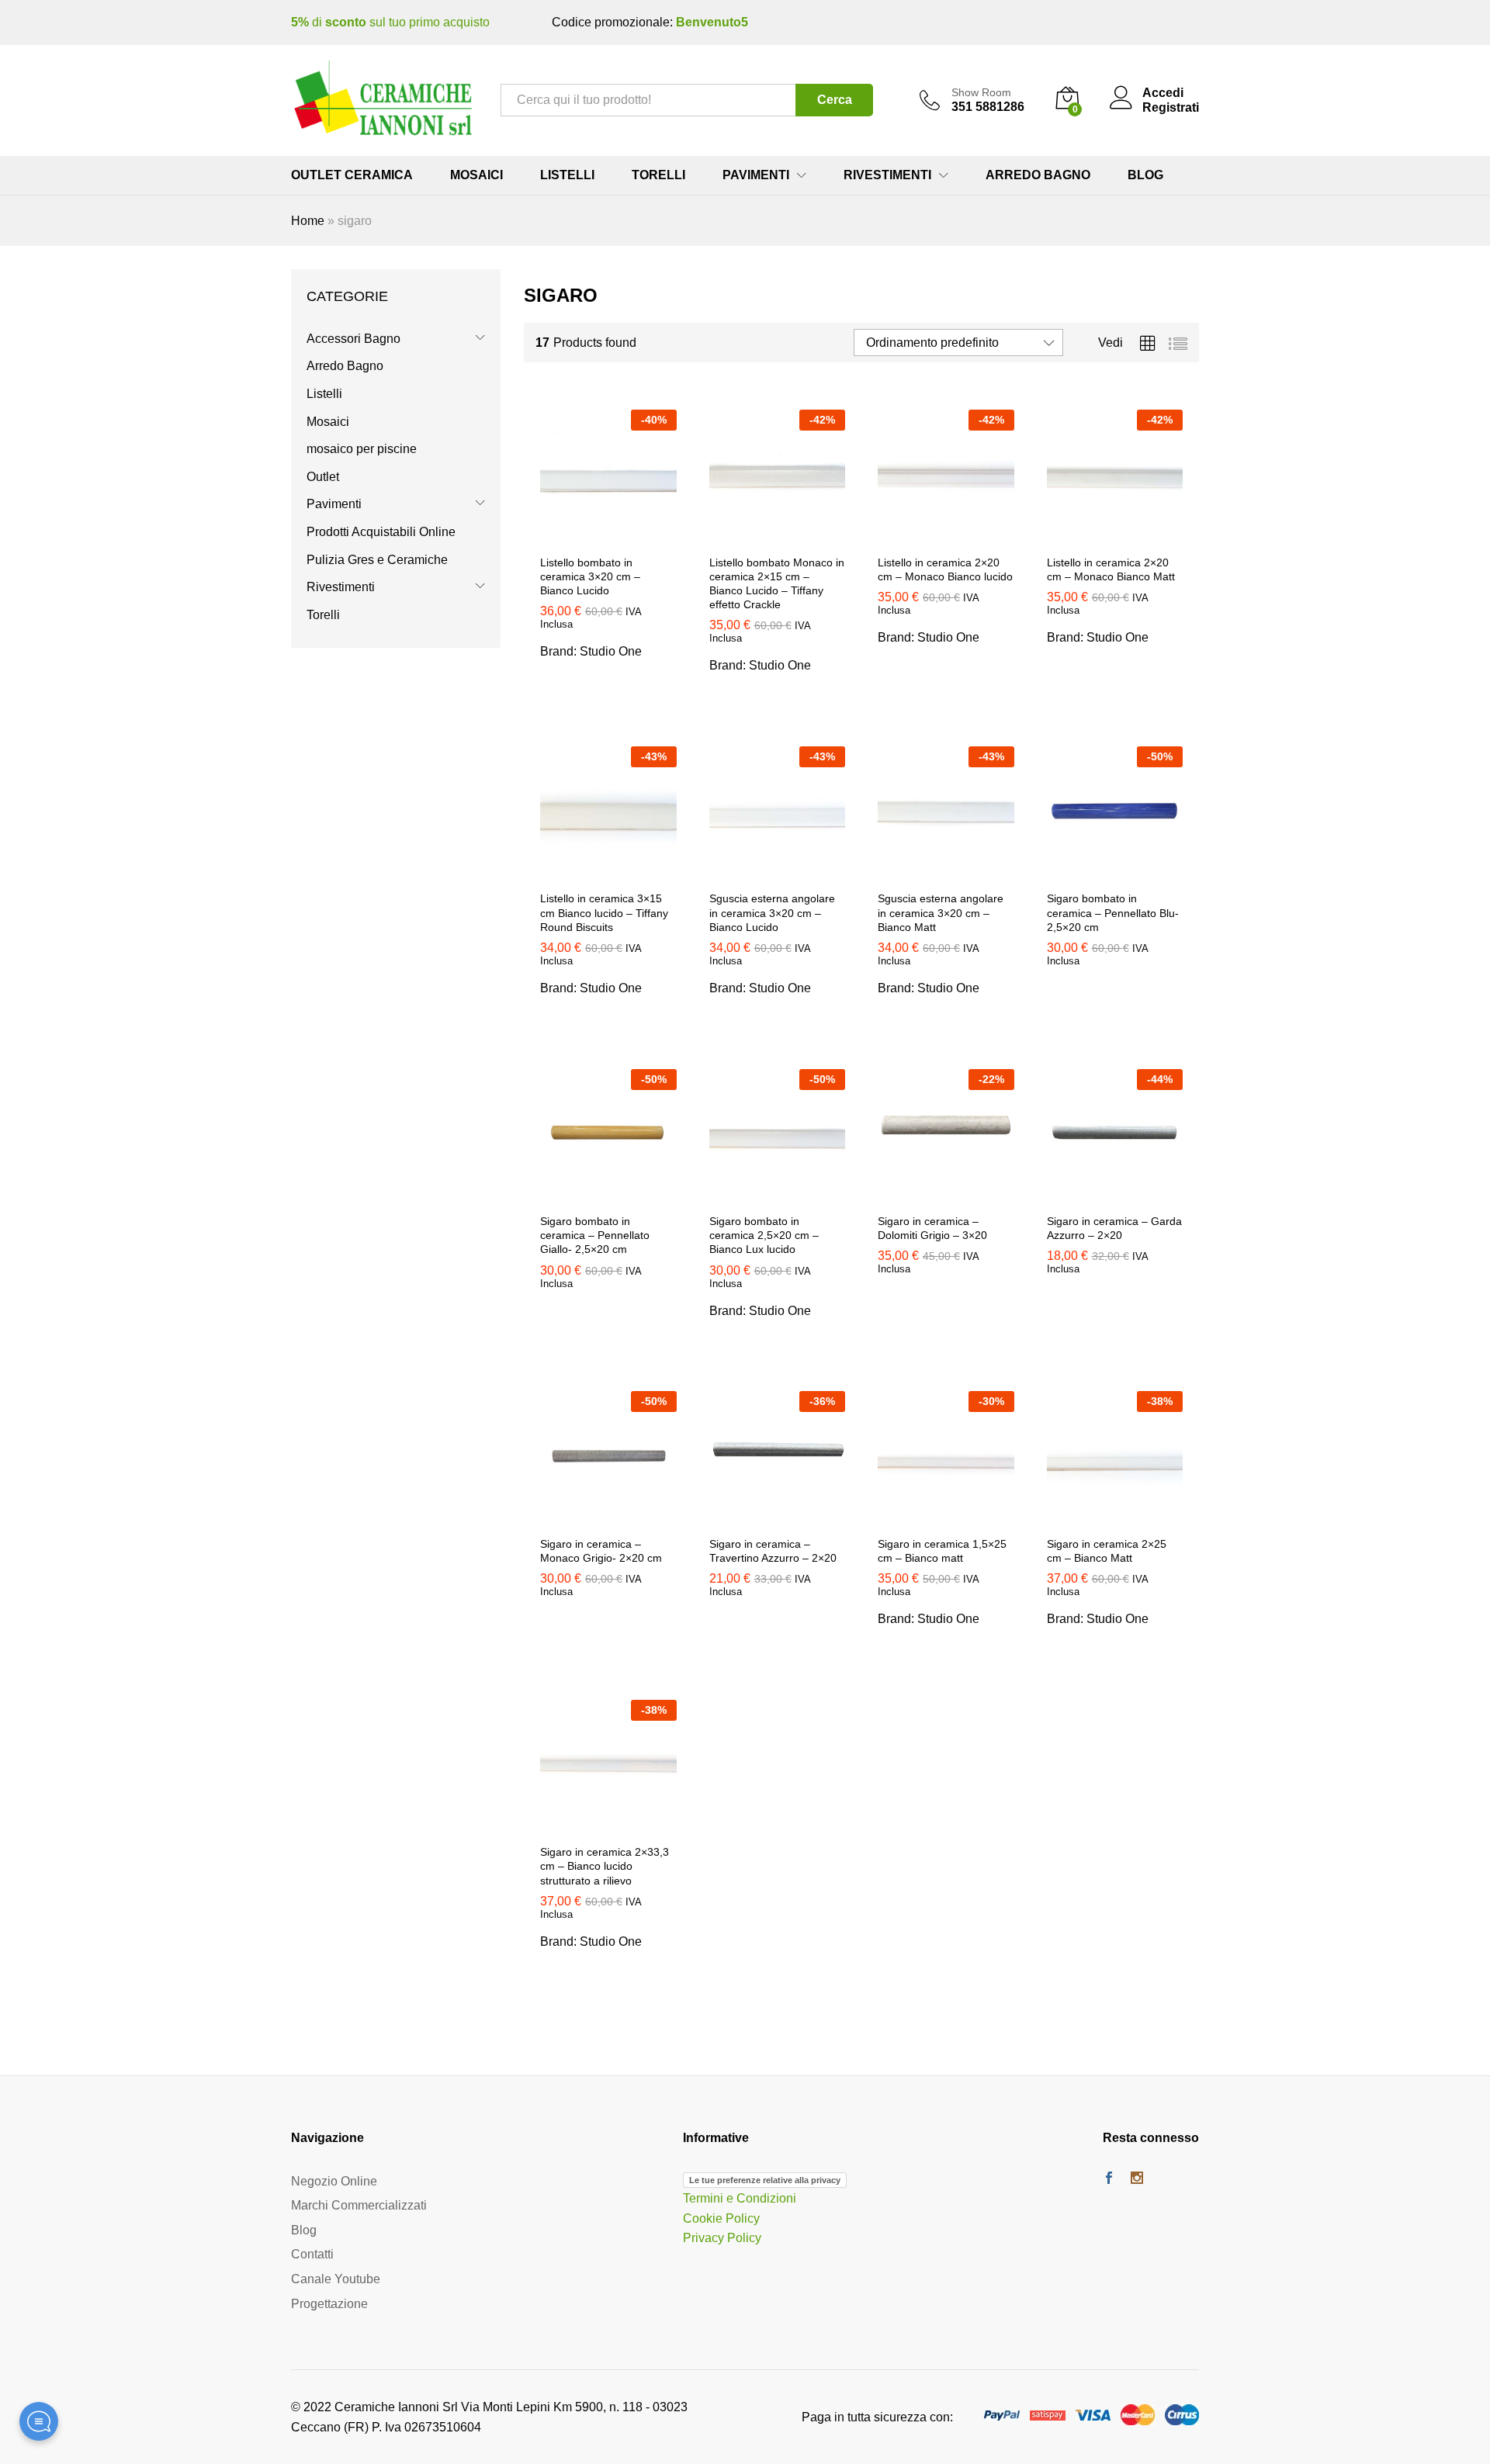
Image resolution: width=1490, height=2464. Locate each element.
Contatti (312, 2254)
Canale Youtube (336, 2279)
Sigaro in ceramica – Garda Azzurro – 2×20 (1114, 1228)
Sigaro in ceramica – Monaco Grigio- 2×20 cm (601, 1551)
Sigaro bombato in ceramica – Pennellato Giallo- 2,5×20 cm (595, 1235)
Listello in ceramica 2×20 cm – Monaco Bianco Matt (1111, 569)
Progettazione (329, 2304)
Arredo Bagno (1038, 175)
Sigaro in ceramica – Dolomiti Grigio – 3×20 (932, 1228)
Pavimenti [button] (756, 175)
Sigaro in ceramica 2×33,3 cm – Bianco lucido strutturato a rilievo (605, 1866)
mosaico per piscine (362, 449)
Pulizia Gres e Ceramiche (377, 560)
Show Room (981, 92)
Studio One (611, 651)
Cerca (835, 100)
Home (308, 221)
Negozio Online (334, 2181)
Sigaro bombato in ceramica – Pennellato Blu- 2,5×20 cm (1113, 912)
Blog (1145, 175)
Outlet (323, 477)
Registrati (1171, 107)
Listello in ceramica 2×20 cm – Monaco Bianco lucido (945, 569)
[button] (608, 537)
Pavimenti (334, 504)
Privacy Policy (722, 2238)
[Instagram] (1137, 2179)
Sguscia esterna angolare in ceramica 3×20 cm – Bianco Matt (941, 912)
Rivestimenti (341, 587)
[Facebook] (1109, 2179)
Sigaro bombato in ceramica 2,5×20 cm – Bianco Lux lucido (764, 1235)
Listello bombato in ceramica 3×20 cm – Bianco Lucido (590, 576)
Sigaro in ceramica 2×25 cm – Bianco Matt (1107, 1551)
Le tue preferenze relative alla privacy (765, 2180)
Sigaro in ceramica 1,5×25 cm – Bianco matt (942, 1551)
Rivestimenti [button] (887, 175)
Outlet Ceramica (352, 175)
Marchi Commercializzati (359, 2205)
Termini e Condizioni (740, 2198)
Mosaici (476, 175)
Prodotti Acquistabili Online (381, 532)
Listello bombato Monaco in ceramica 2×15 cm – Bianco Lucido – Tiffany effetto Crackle (777, 584)
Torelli (658, 175)
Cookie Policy (721, 2218)
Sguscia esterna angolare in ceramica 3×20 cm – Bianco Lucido (772, 912)
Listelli (567, 175)
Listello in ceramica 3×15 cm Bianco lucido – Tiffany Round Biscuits (604, 912)
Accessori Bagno (353, 339)
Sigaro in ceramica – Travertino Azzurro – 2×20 (773, 1551)
